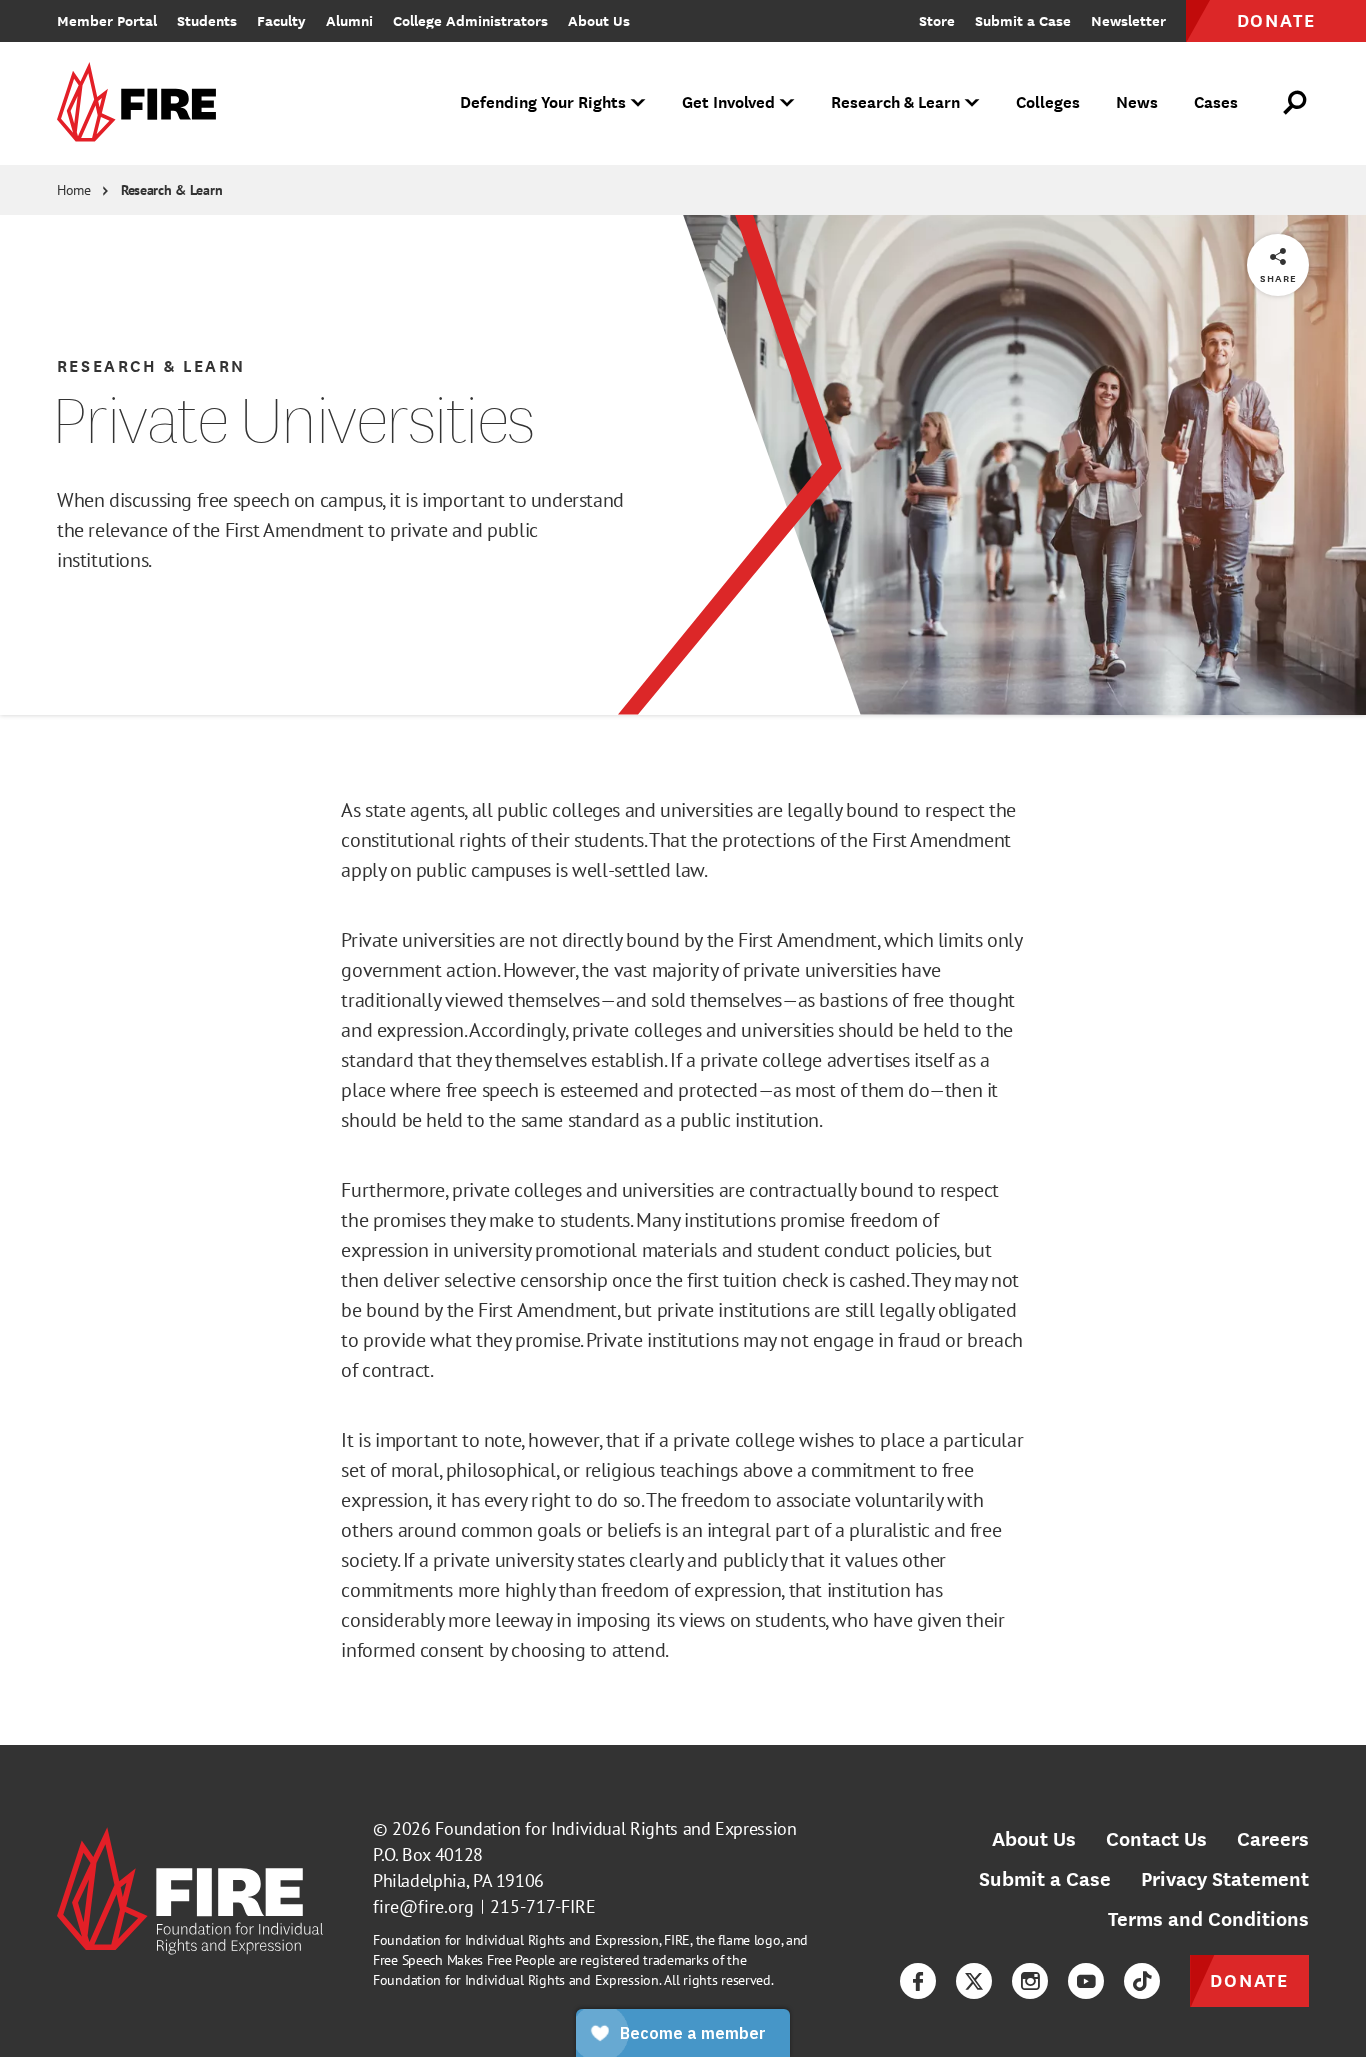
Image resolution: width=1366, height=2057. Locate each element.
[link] (143, 103)
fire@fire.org (423, 1906)
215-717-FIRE (543, 1906)
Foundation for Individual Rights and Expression (615, 1828)
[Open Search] (1296, 103)
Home (74, 190)
